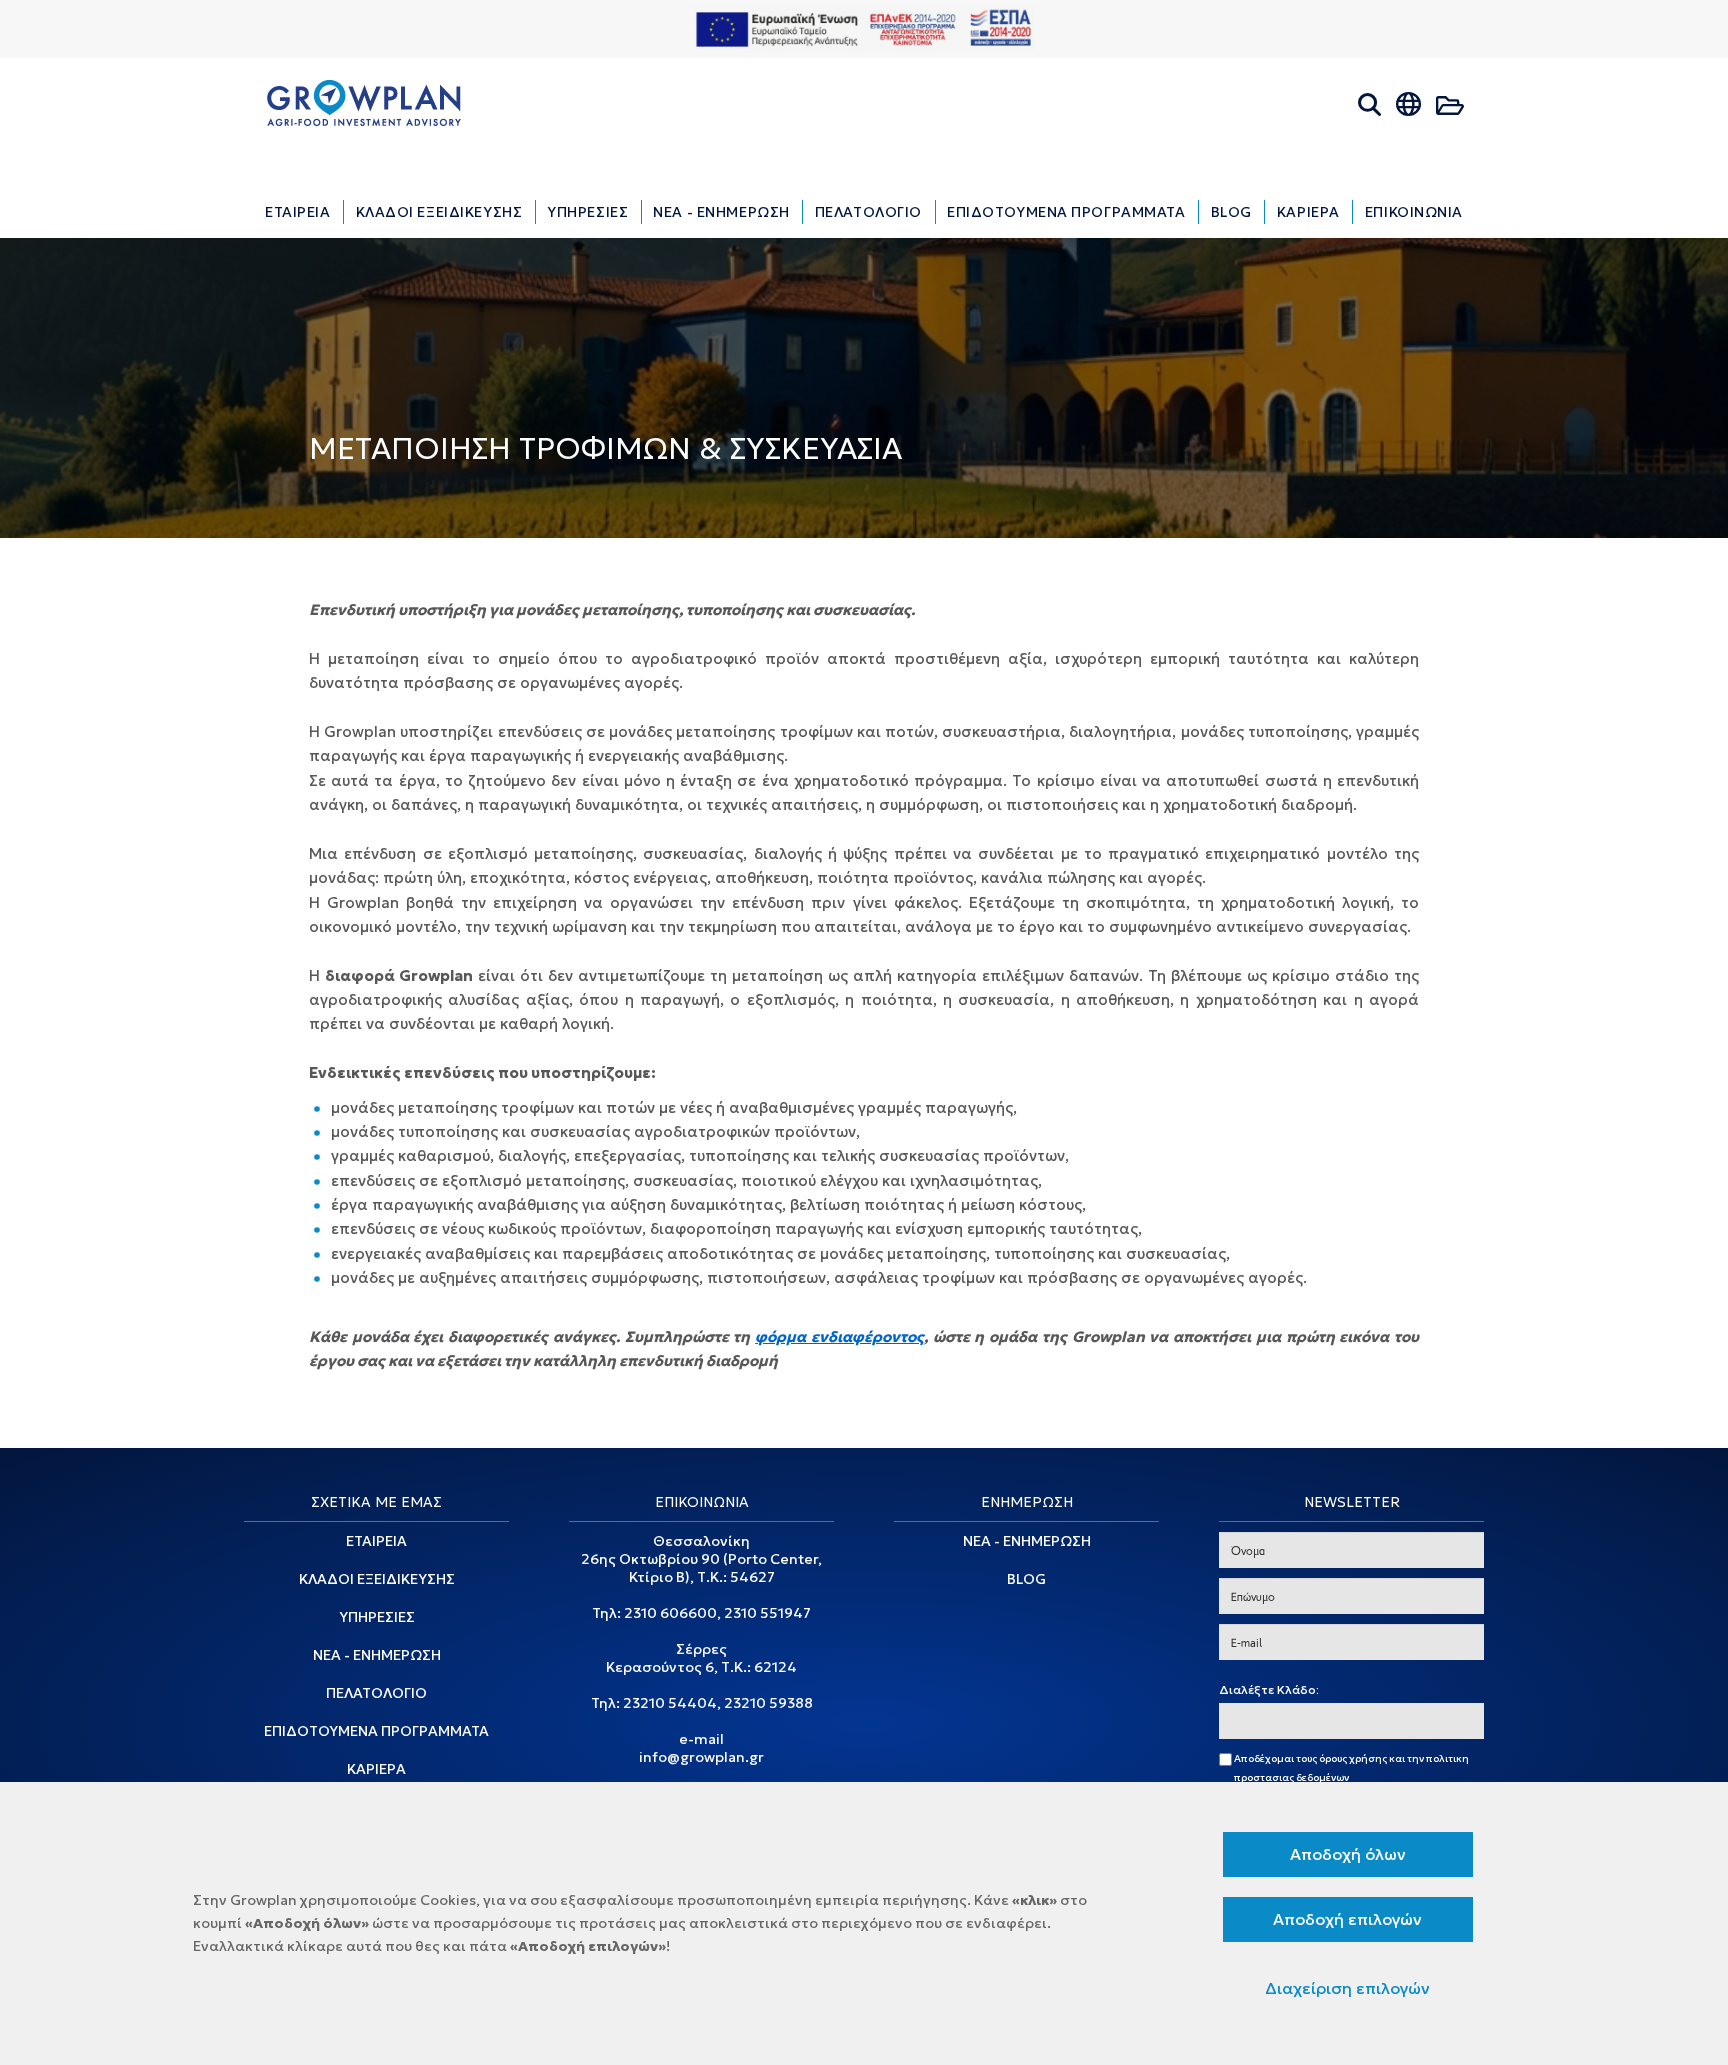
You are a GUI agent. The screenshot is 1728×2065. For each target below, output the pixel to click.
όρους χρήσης (1353, 1758)
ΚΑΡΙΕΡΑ (376, 1769)
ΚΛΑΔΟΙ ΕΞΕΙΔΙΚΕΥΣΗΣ (377, 1579)
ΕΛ (1391, 131)
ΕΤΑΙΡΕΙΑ (376, 1541)
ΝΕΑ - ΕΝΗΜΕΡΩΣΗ (377, 1655)
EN (1428, 131)
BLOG (1026, 1579)
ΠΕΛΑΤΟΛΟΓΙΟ (376, 1693)
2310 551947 (767, 1613)
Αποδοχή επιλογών (1347, 1919)
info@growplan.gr (701, 1757)
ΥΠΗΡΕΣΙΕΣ (377, 1617)
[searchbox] (1229, 1721)
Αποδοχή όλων (1348, 1854)
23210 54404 (670, 1703)
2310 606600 (670, 1613)
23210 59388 (768, 1703)
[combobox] (1351, 1721)
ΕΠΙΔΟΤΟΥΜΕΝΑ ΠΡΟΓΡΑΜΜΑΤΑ (376, 1731)
